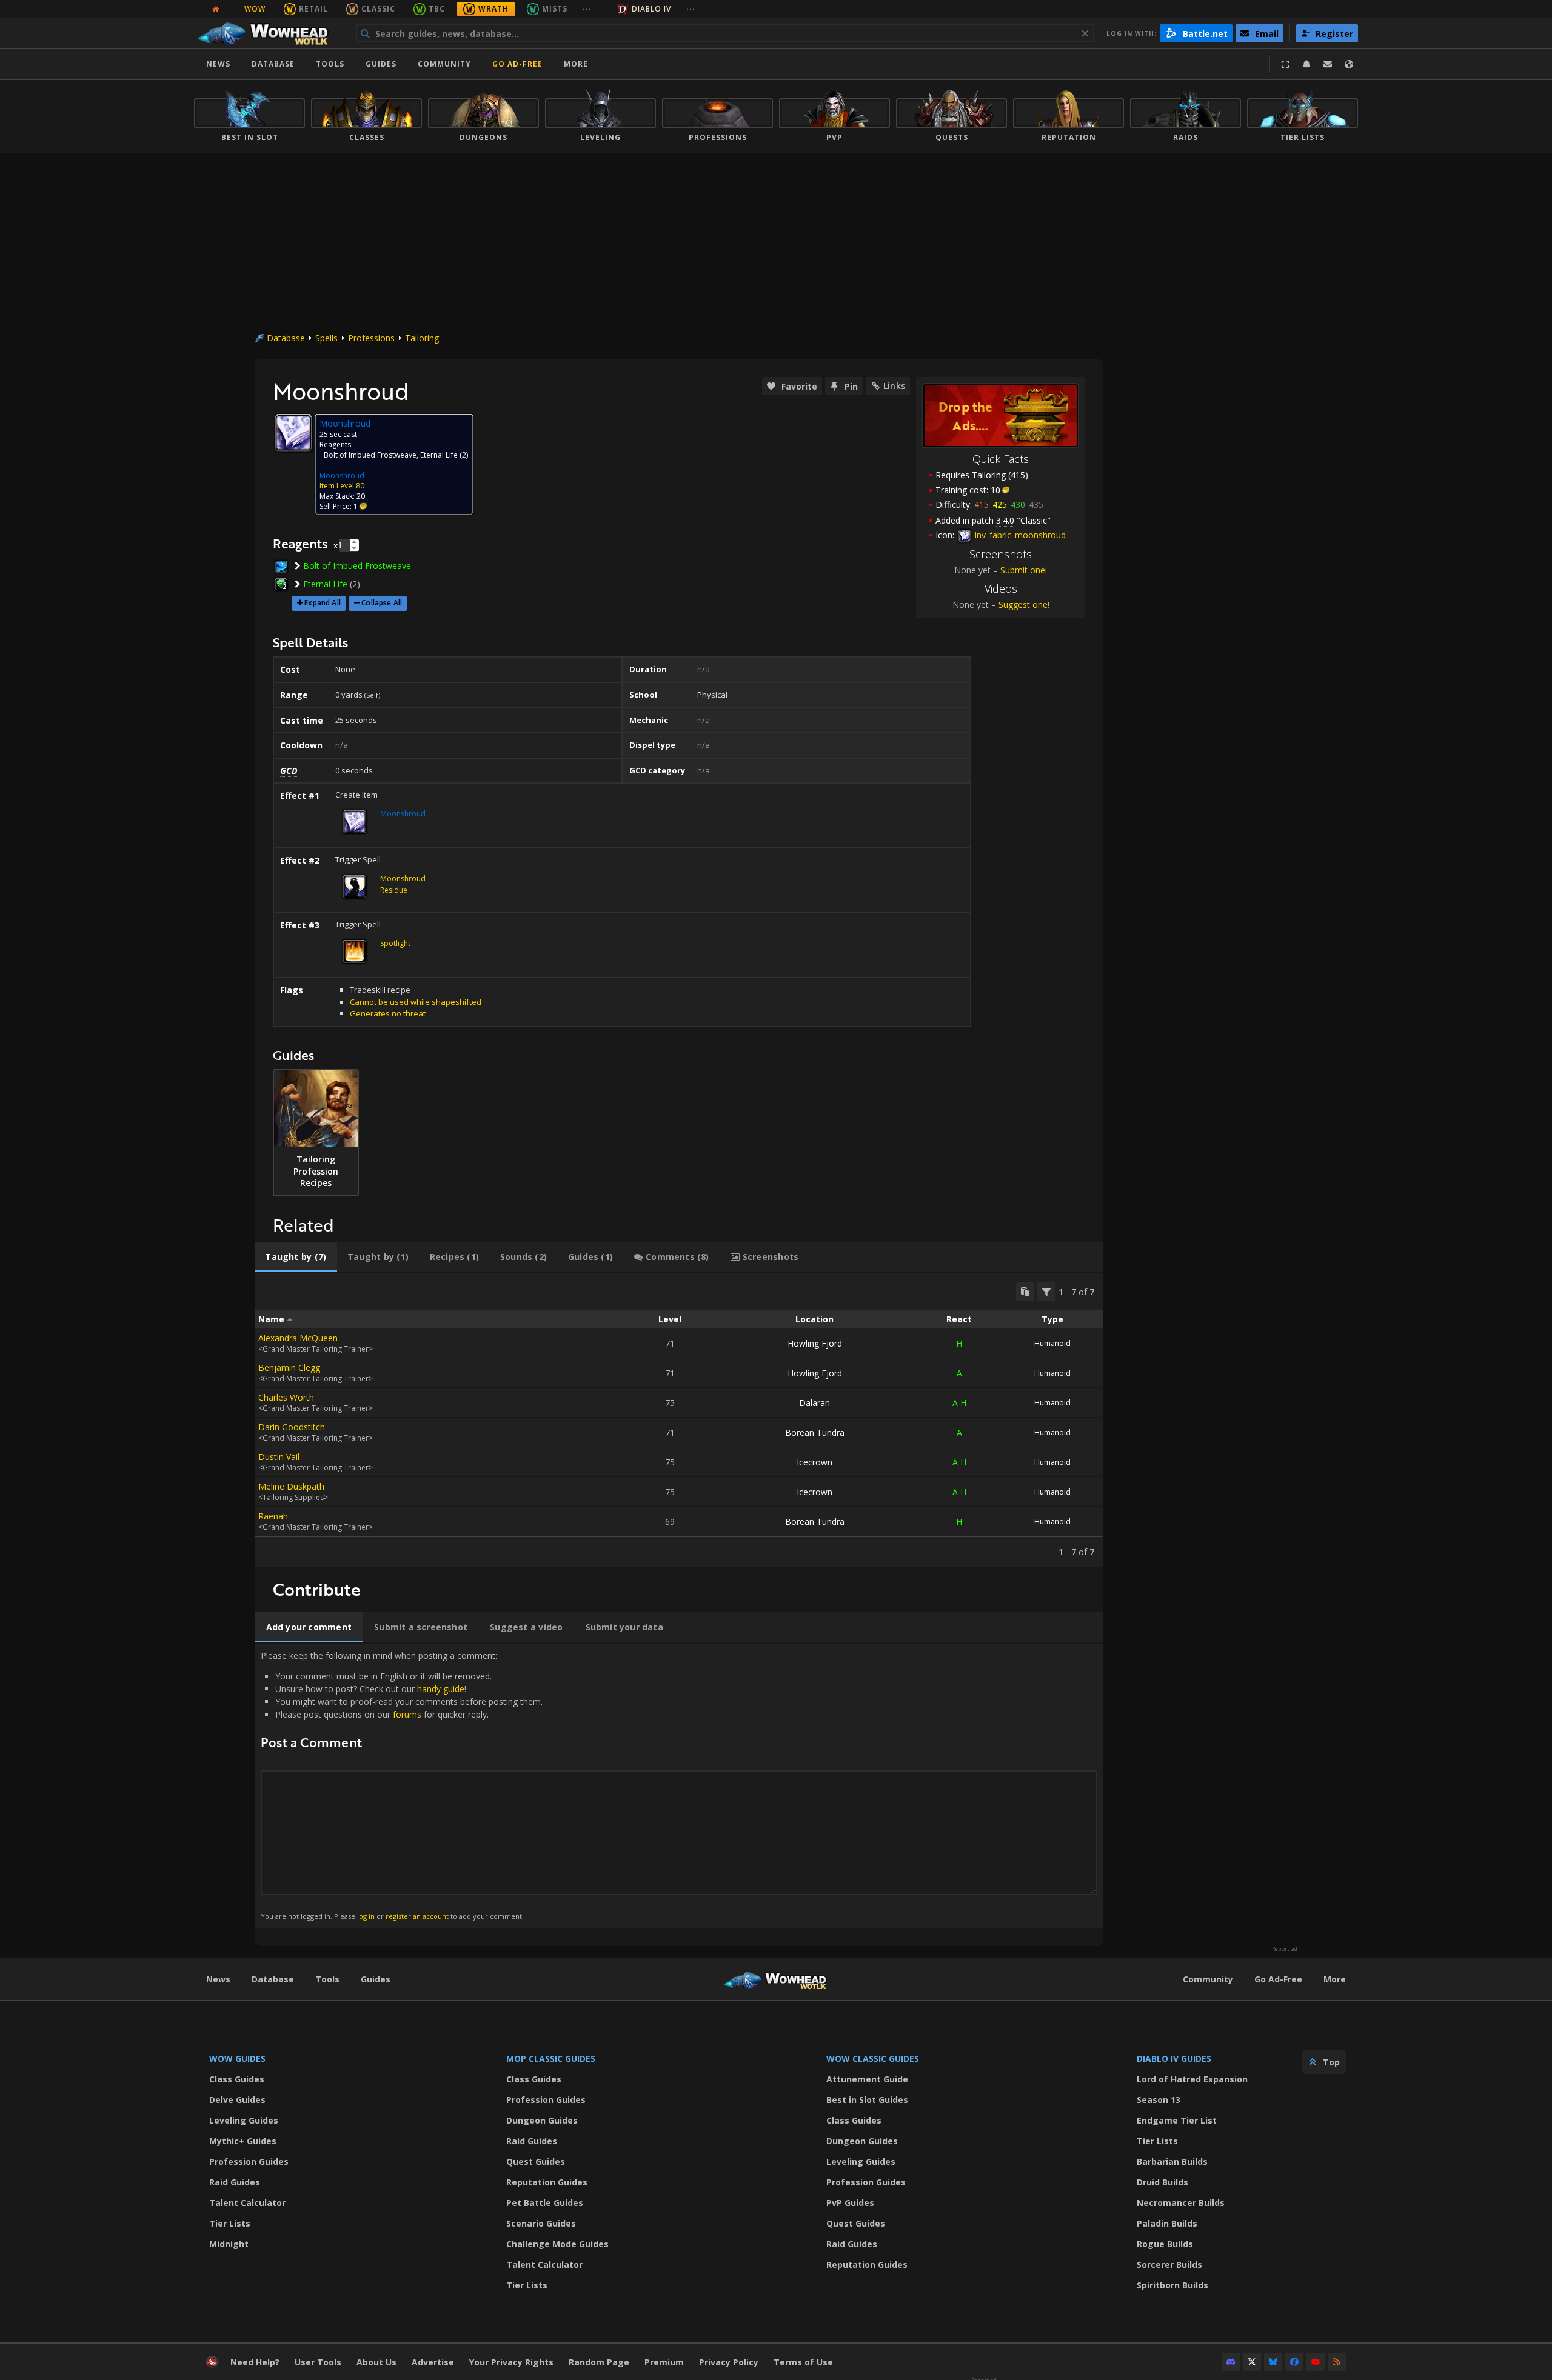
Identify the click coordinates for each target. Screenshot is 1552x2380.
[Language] (1349, 64)
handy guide (441, 1689)
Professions (371, 338)
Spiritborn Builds (1172, 2285)
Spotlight (395, 943)
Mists (555, 9)
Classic (378, 9)
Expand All (323, 603)
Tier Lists (230, 2223)
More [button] (576, 64)
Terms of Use (803, 2362)
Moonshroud (342, 475)
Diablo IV (651, 9)
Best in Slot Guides (867, 2100)
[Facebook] (1294, 2362)
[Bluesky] (1273, 2362)
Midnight (229, 2244)
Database (273, 64)
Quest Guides (536, 2162)
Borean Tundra (815, 1432)
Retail (313, 9)
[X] (1252, 2362)
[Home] (269, 33)
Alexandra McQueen (298, 1338)
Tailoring (422, 338)
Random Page (599, 2362)
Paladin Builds (1167, 2223)
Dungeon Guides (542, 2120)
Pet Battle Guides (545, 2203)
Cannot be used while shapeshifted (416, 1002)
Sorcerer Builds (1169, 2265)
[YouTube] (1316, 2362)
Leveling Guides (244, 2120)
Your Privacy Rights (511, 2362)
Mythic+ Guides (243, 2141)
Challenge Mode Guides (557, 2244)
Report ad (1285, 1949)
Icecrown (814, 1462)
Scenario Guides (541, 2223)
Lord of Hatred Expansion (1192, 2079)
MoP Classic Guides (551, 2058)
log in (366, 1916)
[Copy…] (1025, 1292)
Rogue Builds (1165, 2244)
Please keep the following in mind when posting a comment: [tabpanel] (402, 1785)
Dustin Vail (279, 1457)
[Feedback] (1328, 64)
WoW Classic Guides (873, 2058)
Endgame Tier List (1177, 2120)
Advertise (433, 2362)
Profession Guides (249, 2162)
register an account (417, 1916)
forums (407, 1714)
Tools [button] (330, 64)
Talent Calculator (247, 2203)
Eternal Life (439, 455)
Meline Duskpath (291, 1486)
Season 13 (1159, 2100)
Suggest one (1023, 605)
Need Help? (255, 2362)
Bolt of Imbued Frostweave (370, 455)
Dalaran (814, 1403)
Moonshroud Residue (403, 884)
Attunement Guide (867, 2079)
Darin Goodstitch (292, 1427)
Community (444, 64)
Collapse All (382, 603)
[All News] (216, 9)
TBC (437, 9)
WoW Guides (237, 2058)
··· (587, 9)
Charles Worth (286, 1397)
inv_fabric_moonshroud (1019, 535)
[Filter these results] (1046, 1292)
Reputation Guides (547, 2182)
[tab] (296, 1257)
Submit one (1023, 570)
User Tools (318, 2362)
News (218, 64)
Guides (381, 64)
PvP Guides (850, 2203)
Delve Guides (237, 2100)
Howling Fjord (815, 1343)
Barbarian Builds (1172, 2162)
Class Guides (237, 2079)
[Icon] (293, 433)
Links (894, 386)
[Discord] (1231, 2362)
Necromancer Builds (1181, 2203)
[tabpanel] (679, 1420)
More (1335, 1979)
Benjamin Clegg (289, 1368)
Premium (664, 2362)
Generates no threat (388, 1013)
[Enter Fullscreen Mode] (1285, 64)
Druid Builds (1162, 2182)
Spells (326, 338)
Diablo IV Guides (1174, 2058)
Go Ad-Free (517, 64)
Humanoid (1052, 1343)
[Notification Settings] (1306, 64)
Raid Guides (235, 2182)
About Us (376, 2362)
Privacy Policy (729, 2362)
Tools (327, 1979)
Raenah (273, 1516)
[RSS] (1337, 2362)
